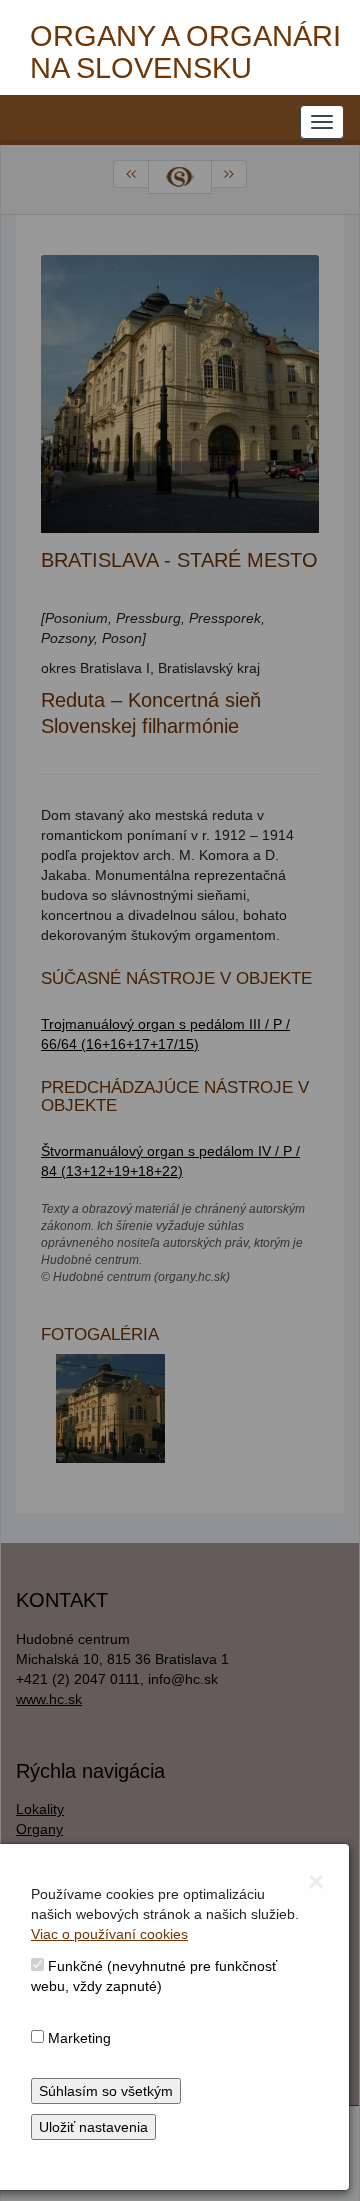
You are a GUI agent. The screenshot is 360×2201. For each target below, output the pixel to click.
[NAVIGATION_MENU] (322, 122)
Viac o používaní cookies (109, 1934)
